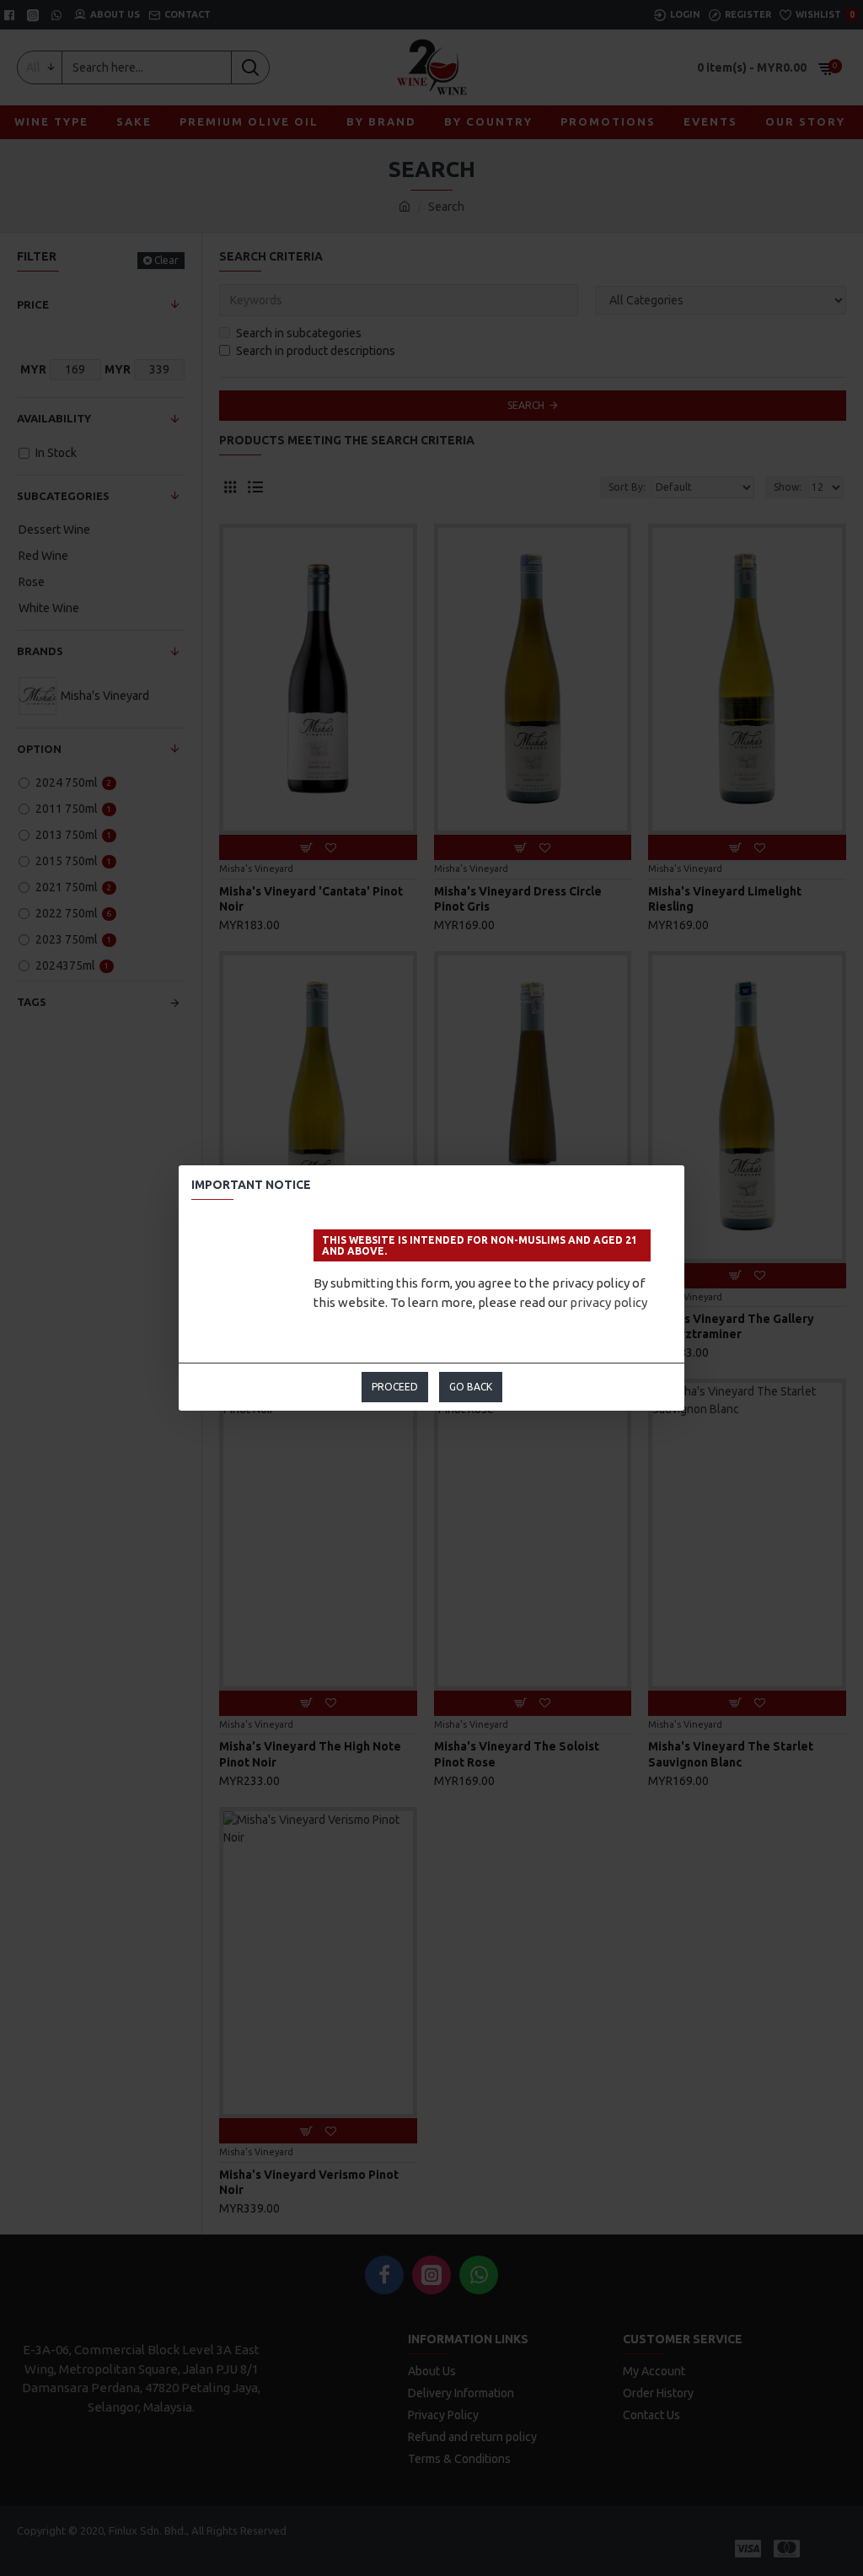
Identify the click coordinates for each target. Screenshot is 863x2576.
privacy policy (608, 1302)
